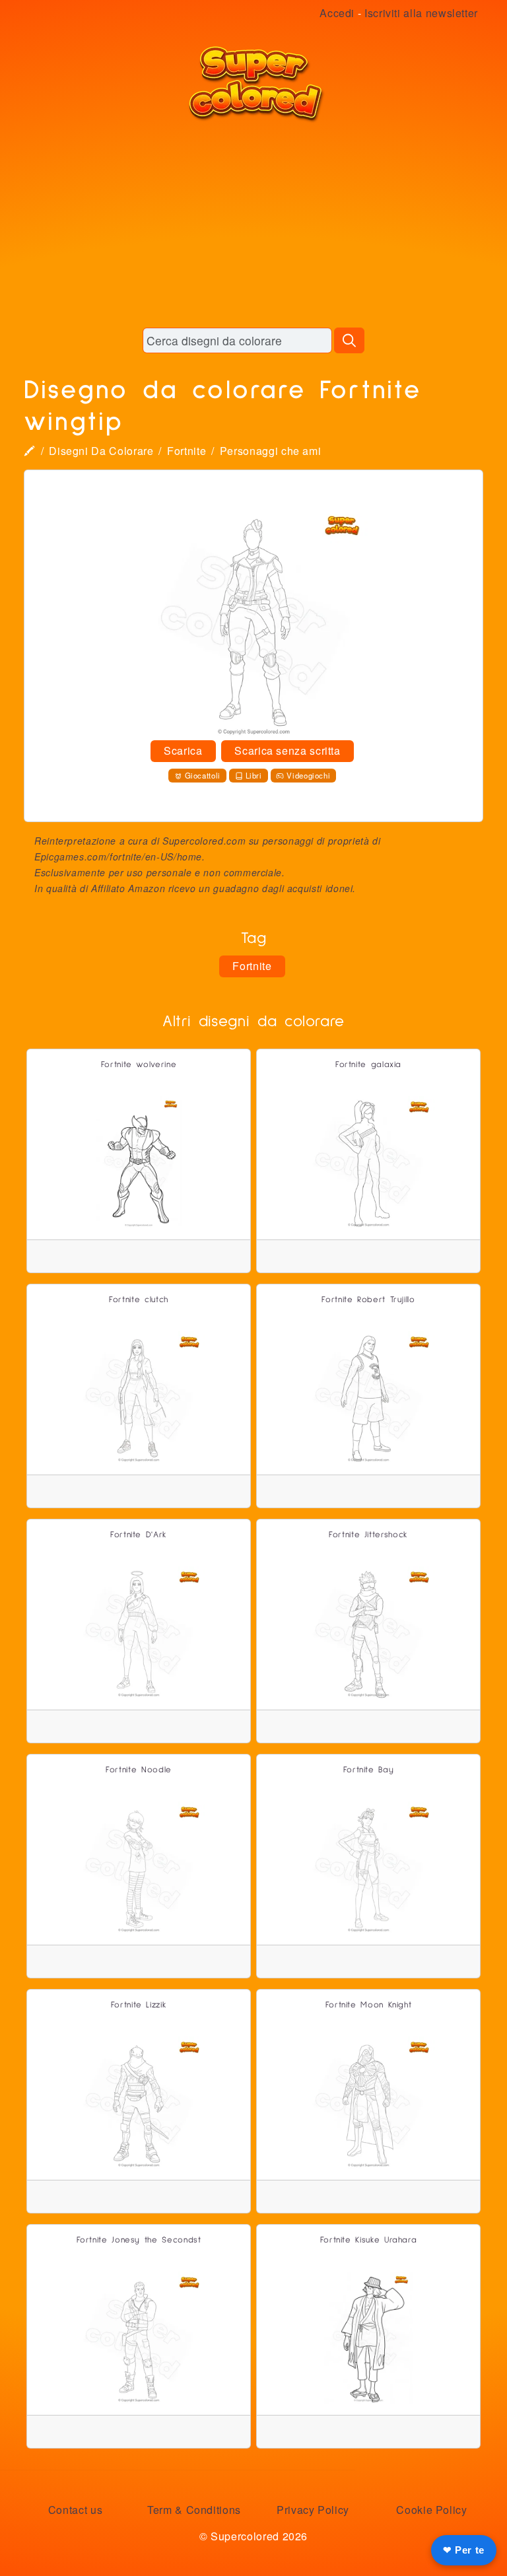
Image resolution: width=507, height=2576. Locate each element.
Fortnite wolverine (139, 1065)
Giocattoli (203, 775)
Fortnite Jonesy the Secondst (139, 2240)
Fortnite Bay (369, 1770)
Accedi (337, 13)
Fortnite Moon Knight (369, 2005)
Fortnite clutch (139, 1300)
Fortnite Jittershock (368, 1535)
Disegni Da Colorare (101, 451)
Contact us (75, 2510)
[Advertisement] (253, 225)
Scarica (183, 750)
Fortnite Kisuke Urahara (369, 2240)
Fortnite (186, 451)
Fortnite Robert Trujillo (368, 1300)
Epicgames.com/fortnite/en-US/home (118, 856)
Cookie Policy (431, 2510)
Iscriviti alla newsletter (421, 13)
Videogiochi (308, 775)
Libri (254, 775)
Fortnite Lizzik (139, 2005)
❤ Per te (464, 2550)
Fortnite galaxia (368, 1065)
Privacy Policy (313, 2510)
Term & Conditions (194, 2510)
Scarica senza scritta (287, 750)
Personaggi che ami (271, 451)
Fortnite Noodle (139, 1770)
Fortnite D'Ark (139, 1535)
